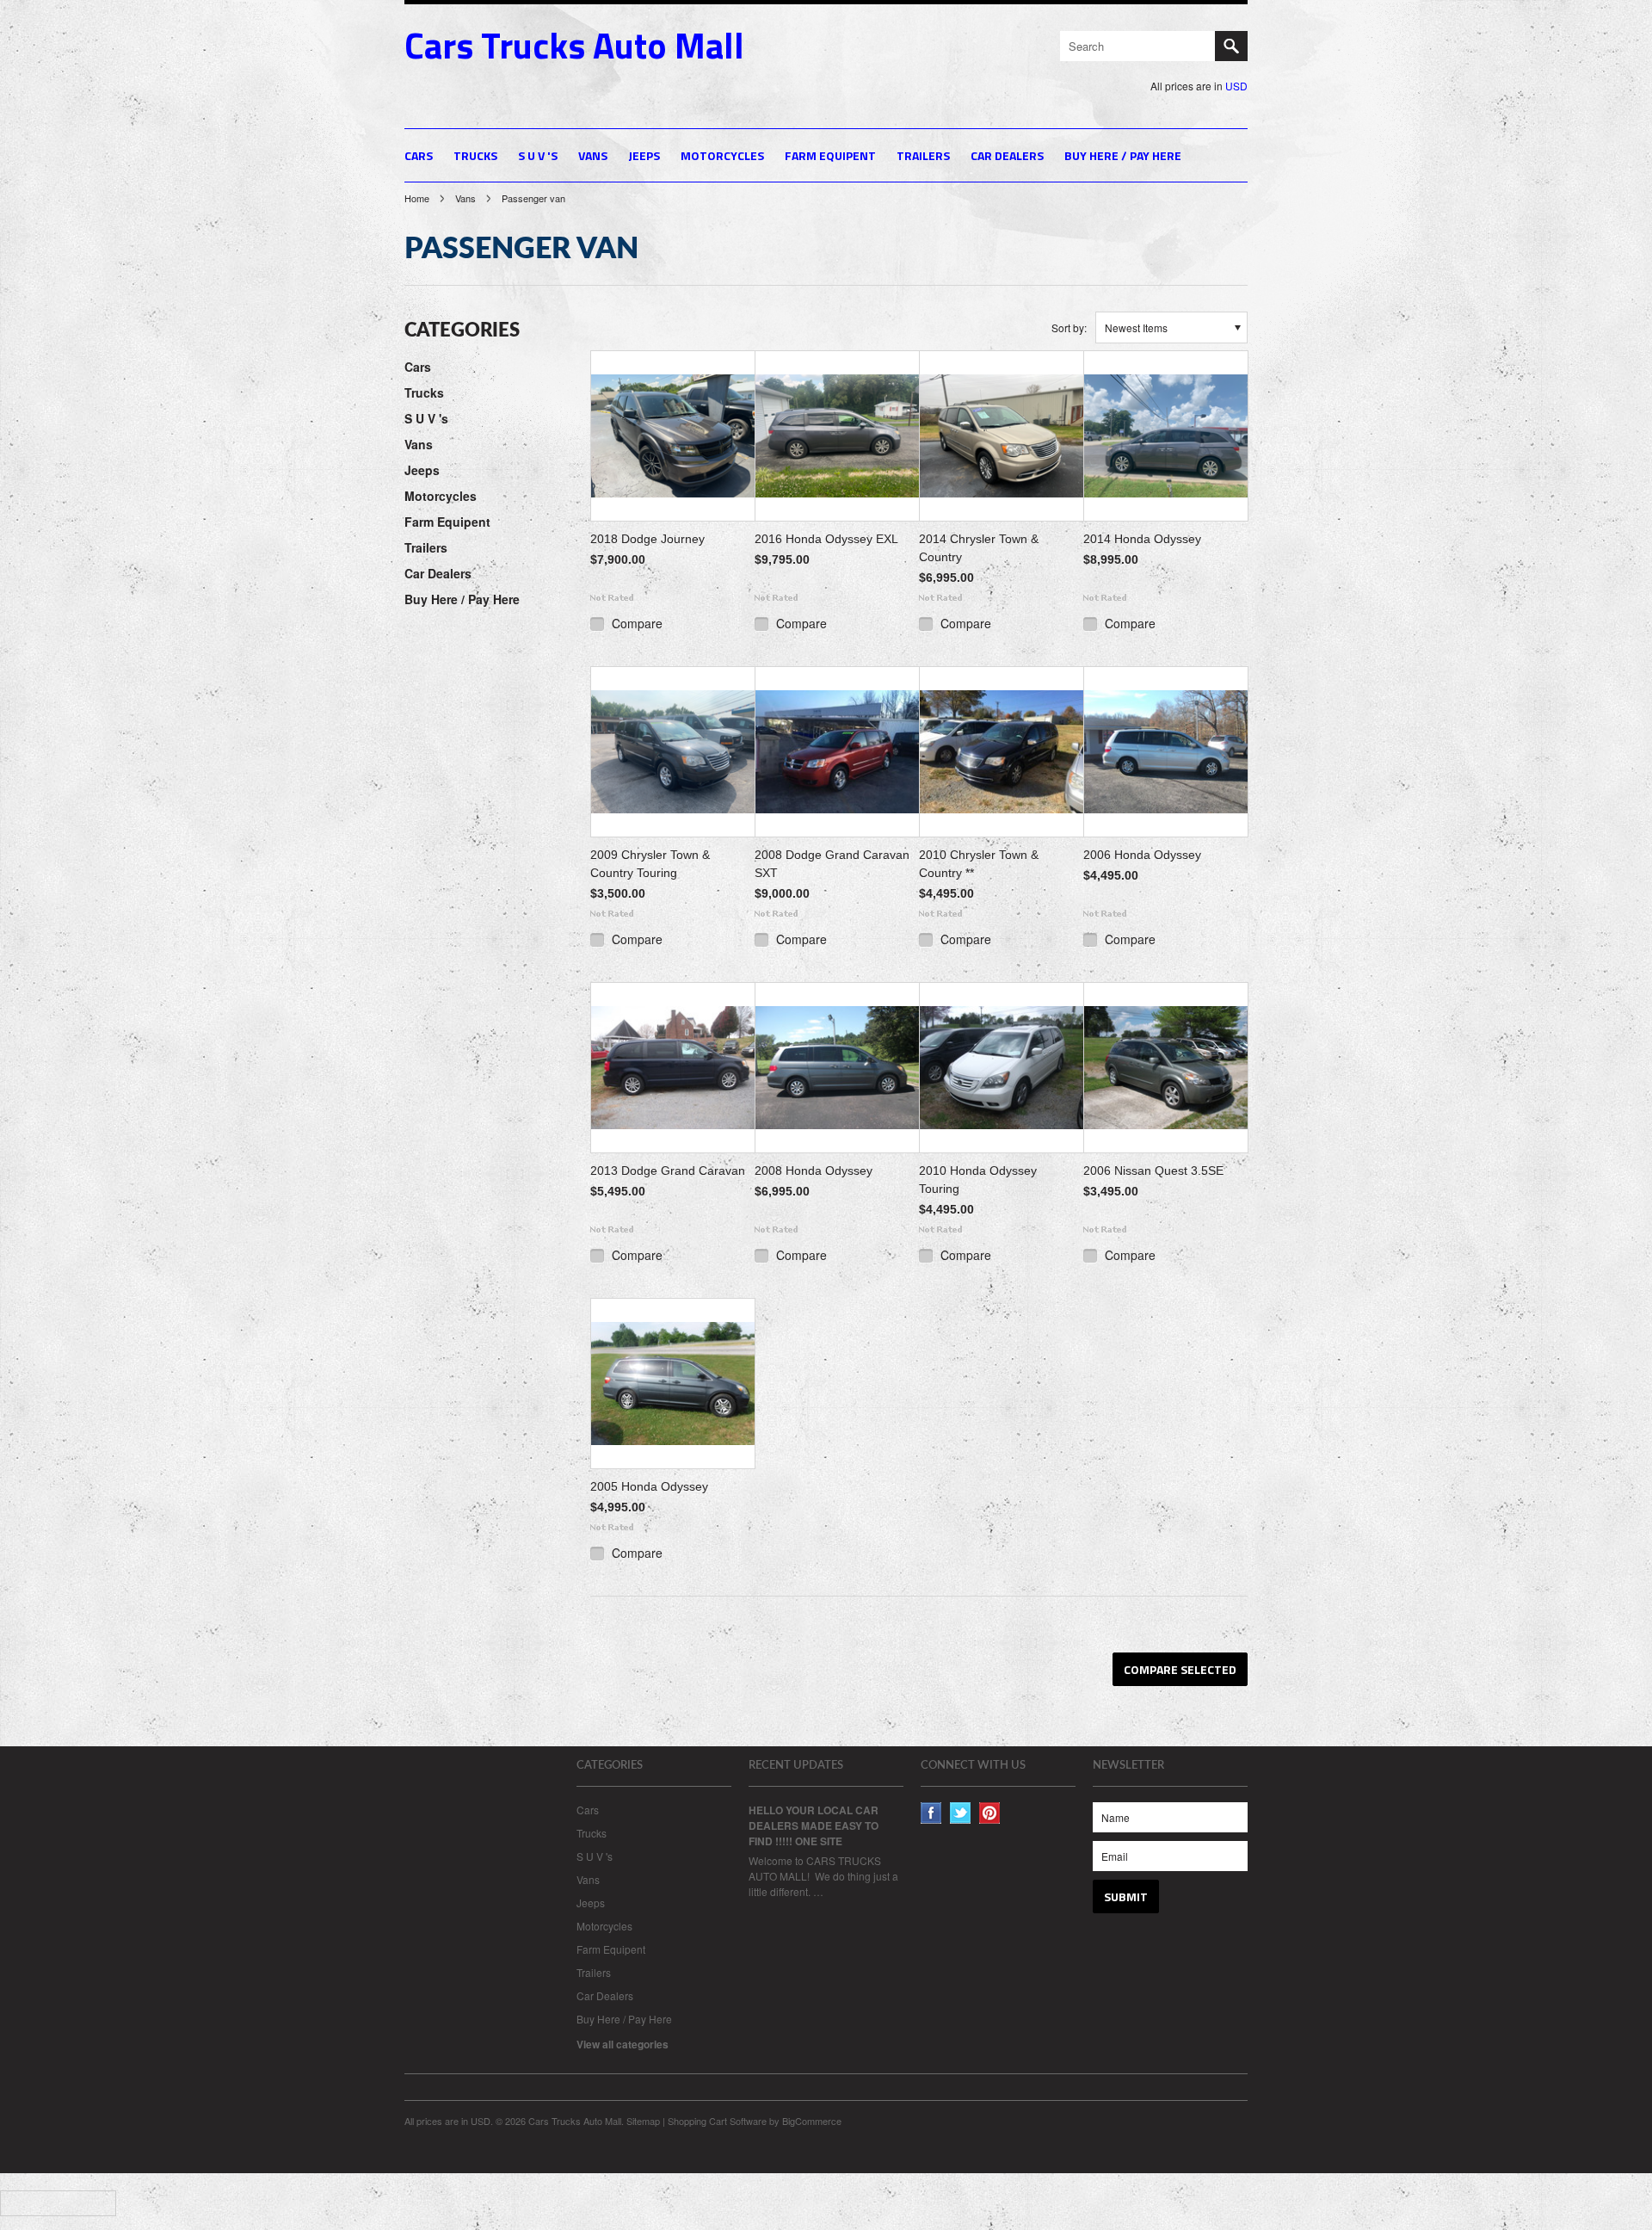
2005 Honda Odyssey (649, 1486)
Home (417, 198)
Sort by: (1069, 327)
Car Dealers (1007, 155)
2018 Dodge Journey (647, 539)
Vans (593, 155)
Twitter (961, 1813)
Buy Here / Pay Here (1123, 155)
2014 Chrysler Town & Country (979, 548)
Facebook (931, 1813)
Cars (419, 155)
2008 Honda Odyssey (814, 1171)
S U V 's (538, 155)
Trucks (475, 155)
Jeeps (644, 155)
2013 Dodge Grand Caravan (668, 1171)
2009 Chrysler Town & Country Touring (650, 864)
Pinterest (990, 1813)
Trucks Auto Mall (574, 45)
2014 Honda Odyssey (1142, 539)
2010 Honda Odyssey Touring (978, 1180)
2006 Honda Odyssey (1142, 855)
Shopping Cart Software (717, 2121)
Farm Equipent (830, 155)
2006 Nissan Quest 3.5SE (1153, 1171)
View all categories (623, 2044)
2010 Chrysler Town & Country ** (979, 864)
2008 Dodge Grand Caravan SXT (832, 864)
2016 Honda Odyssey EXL (826, 539)
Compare (637, 623)
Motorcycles (722, 155)
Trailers (923, 155)
